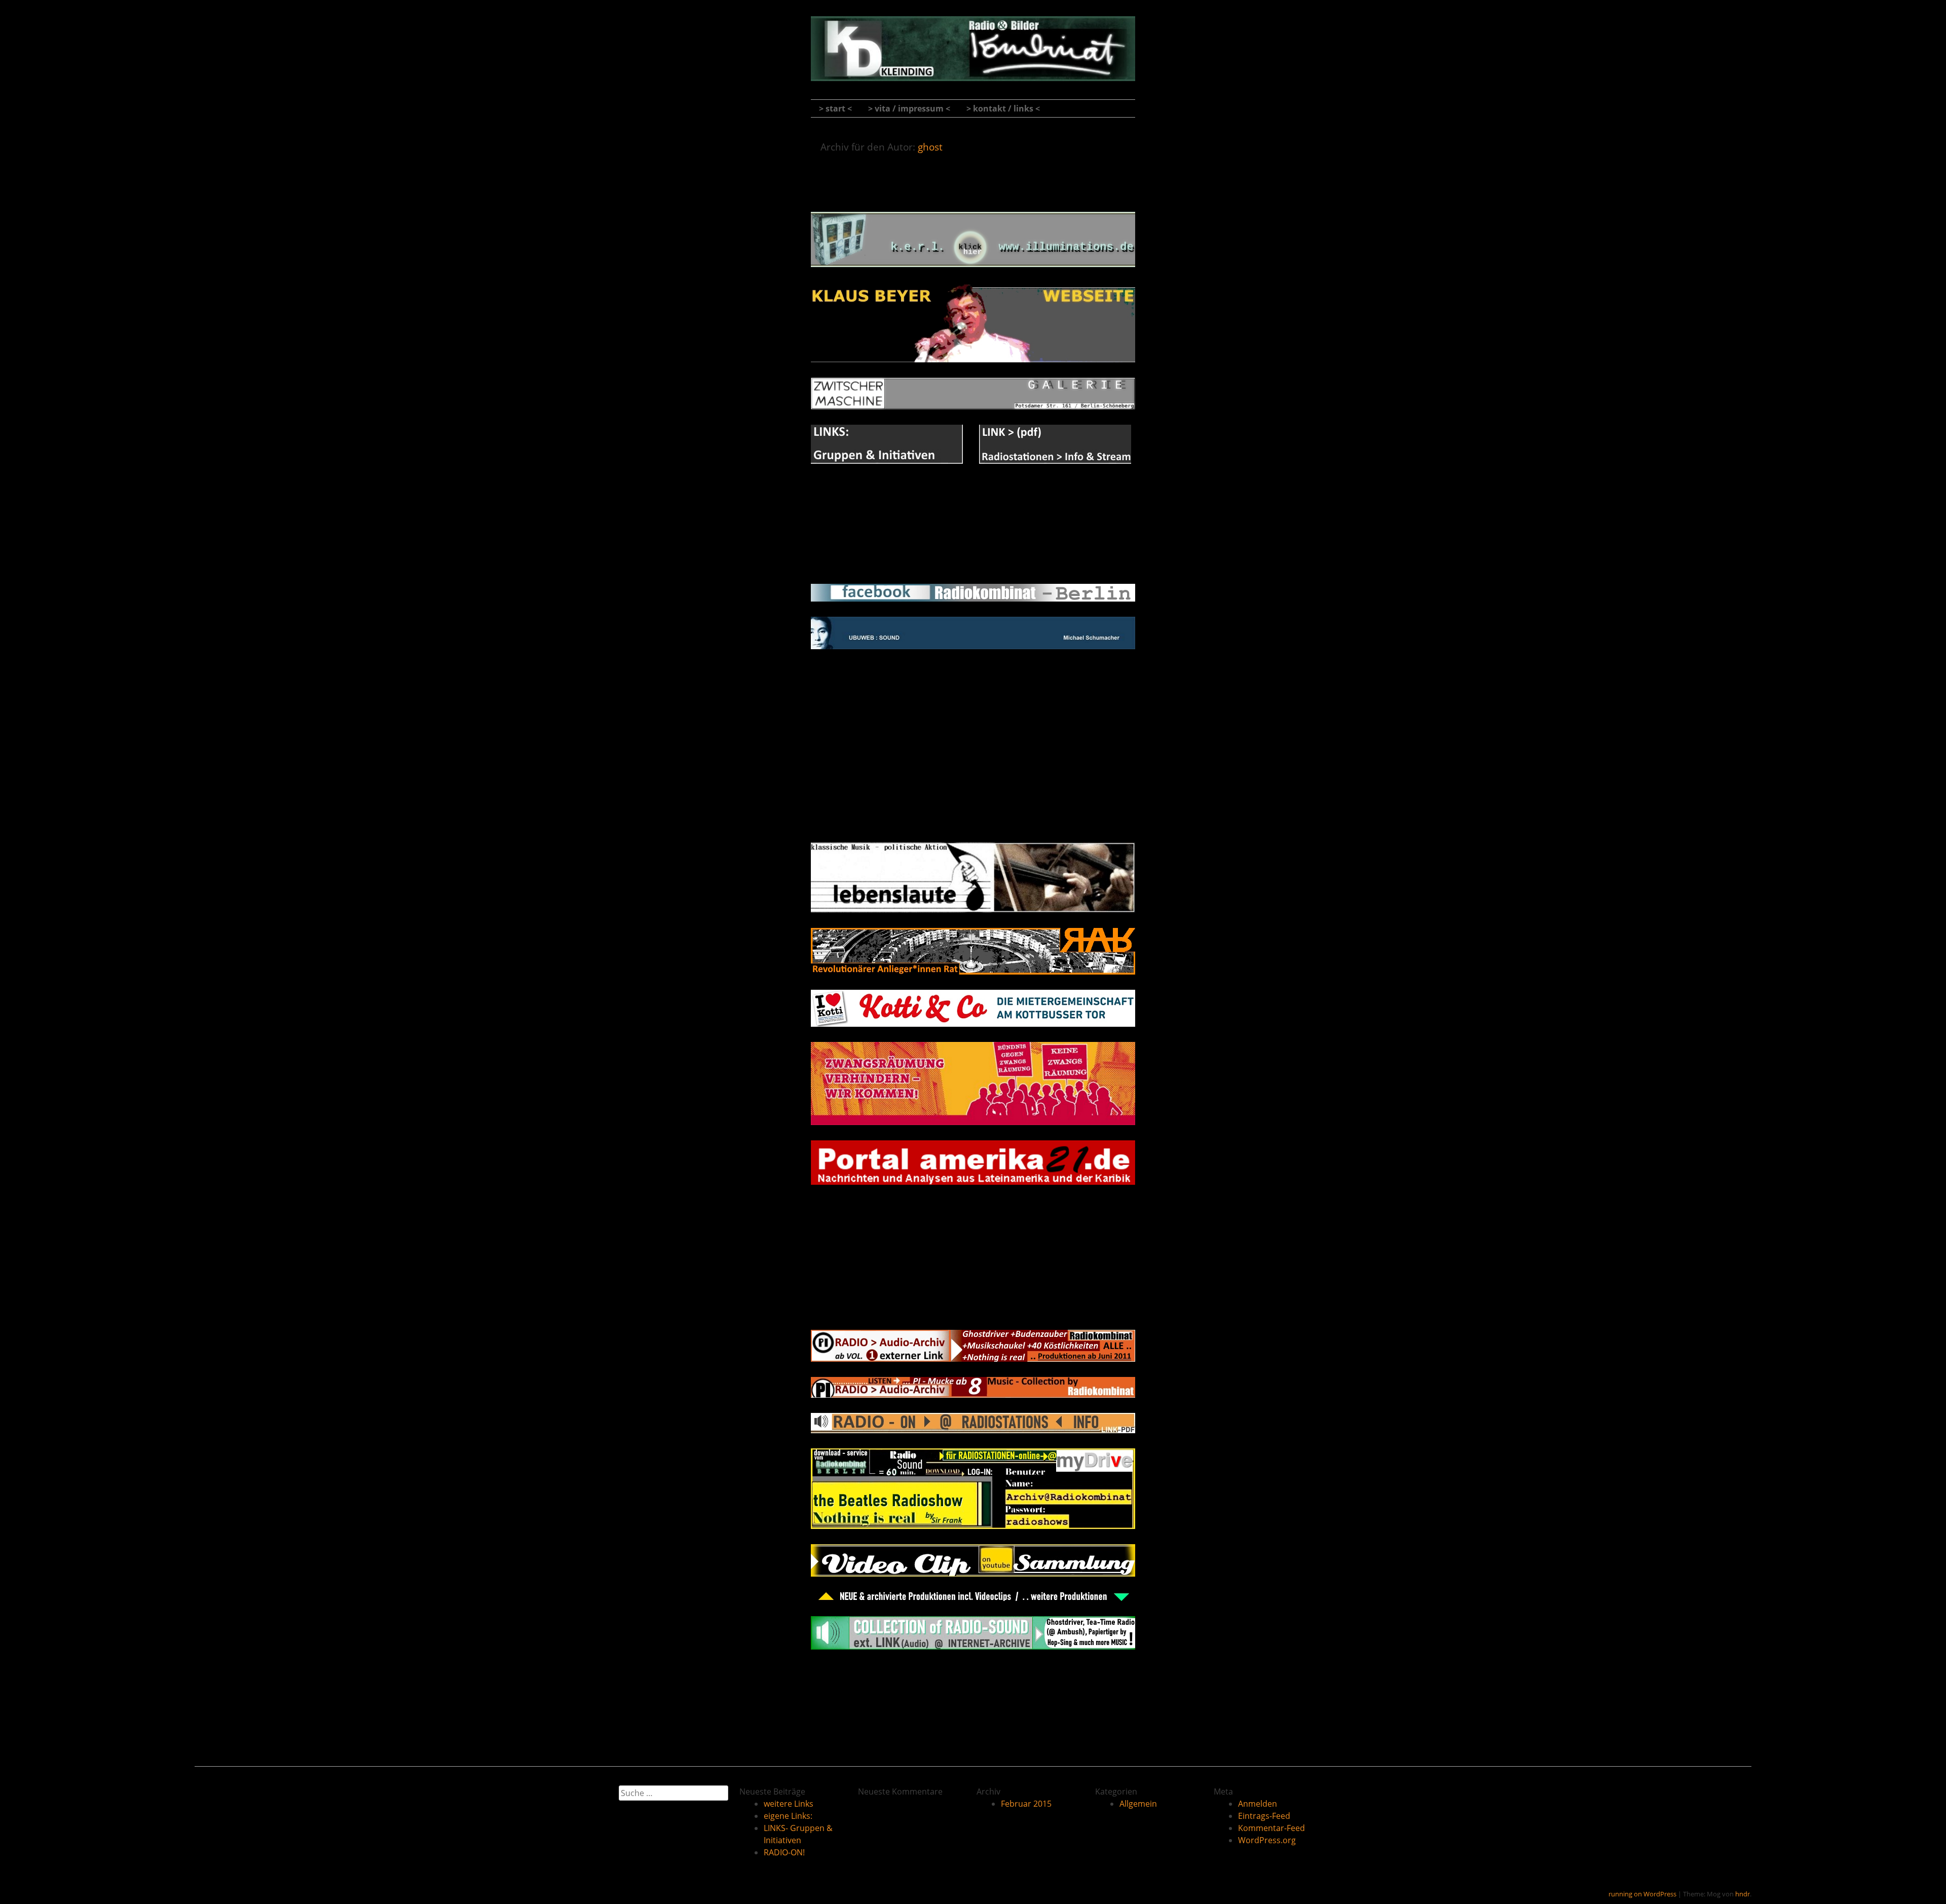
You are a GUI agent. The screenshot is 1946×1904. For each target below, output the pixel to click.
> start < (835, 108)
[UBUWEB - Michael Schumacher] (973, 646)
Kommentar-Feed (1271, 1828)
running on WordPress (1642, 1894)
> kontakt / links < (1003, 108)
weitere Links (973, 175)
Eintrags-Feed (1264, 1816)
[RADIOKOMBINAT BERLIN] (973, 68)
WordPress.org (1267, 1840)
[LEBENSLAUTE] (973, 910)
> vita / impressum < (909, 108)
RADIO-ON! (973, 1293)
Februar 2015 (1026, 1804)
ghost (930, 147)
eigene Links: (973, 547)
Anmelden (1258, 1804)
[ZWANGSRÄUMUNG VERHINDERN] (973, 1122)
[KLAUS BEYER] (973, 359)
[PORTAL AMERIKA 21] (973, 1182)
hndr (1743, 1894)
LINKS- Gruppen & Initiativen (973, 781)
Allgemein (1138, 1804)
